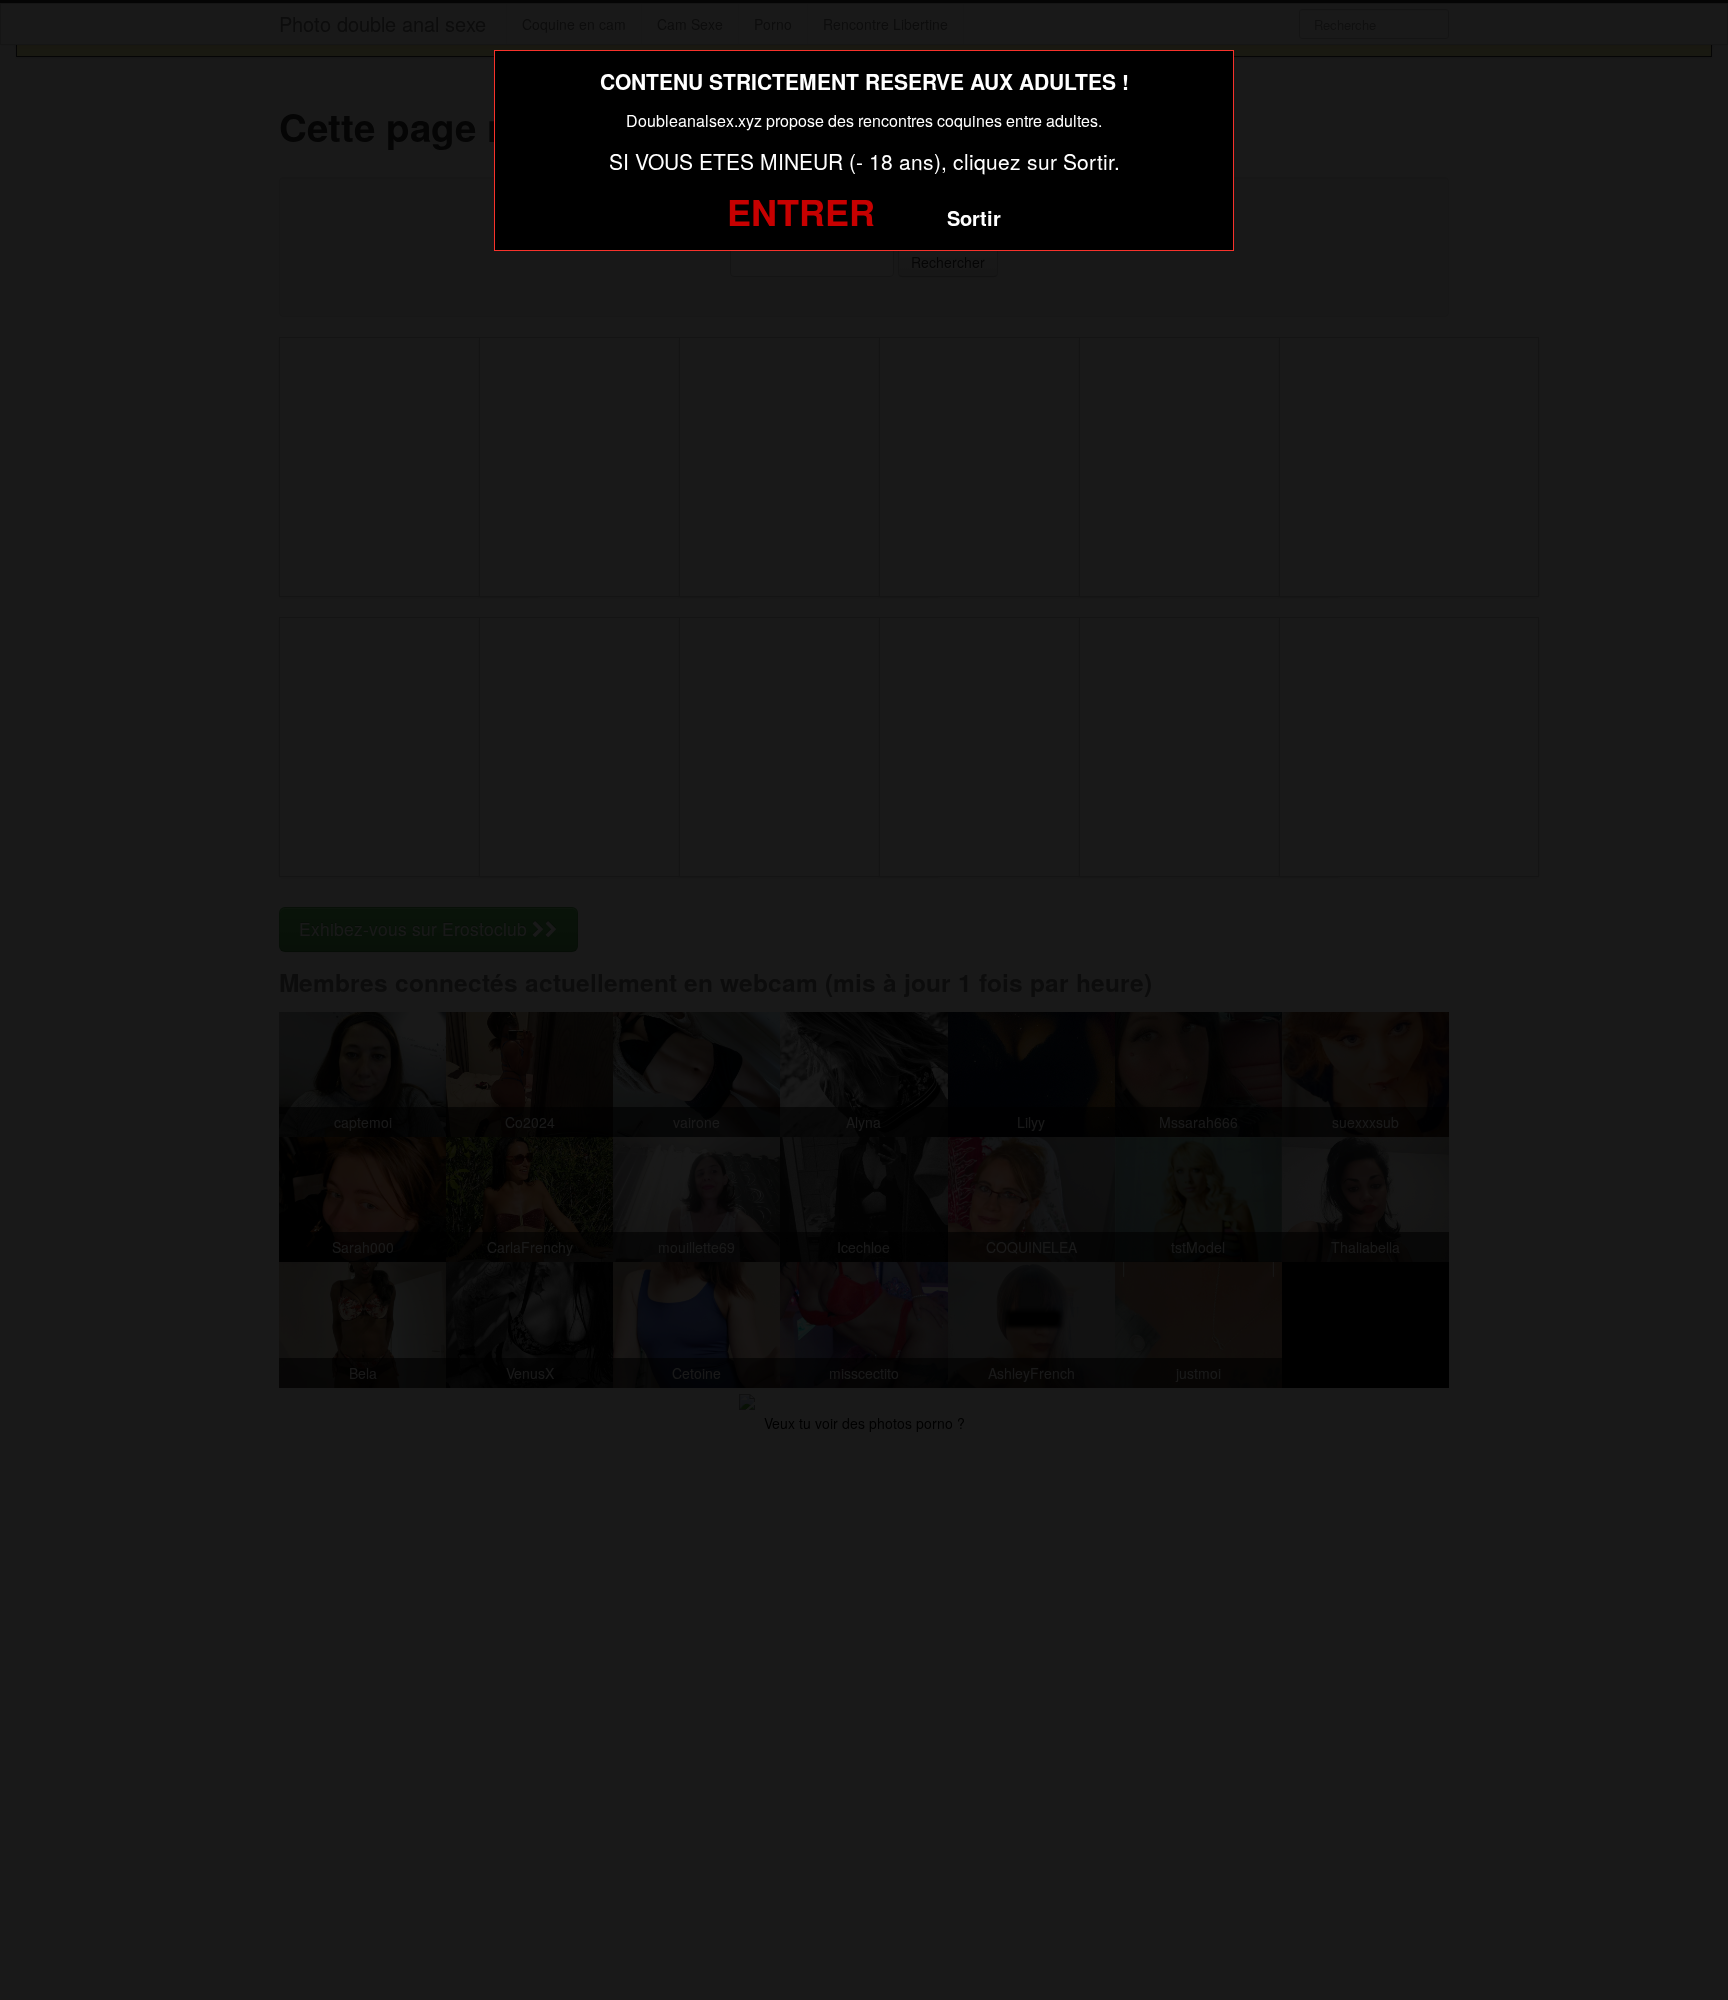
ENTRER (801, 211)
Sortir (974, 217)
